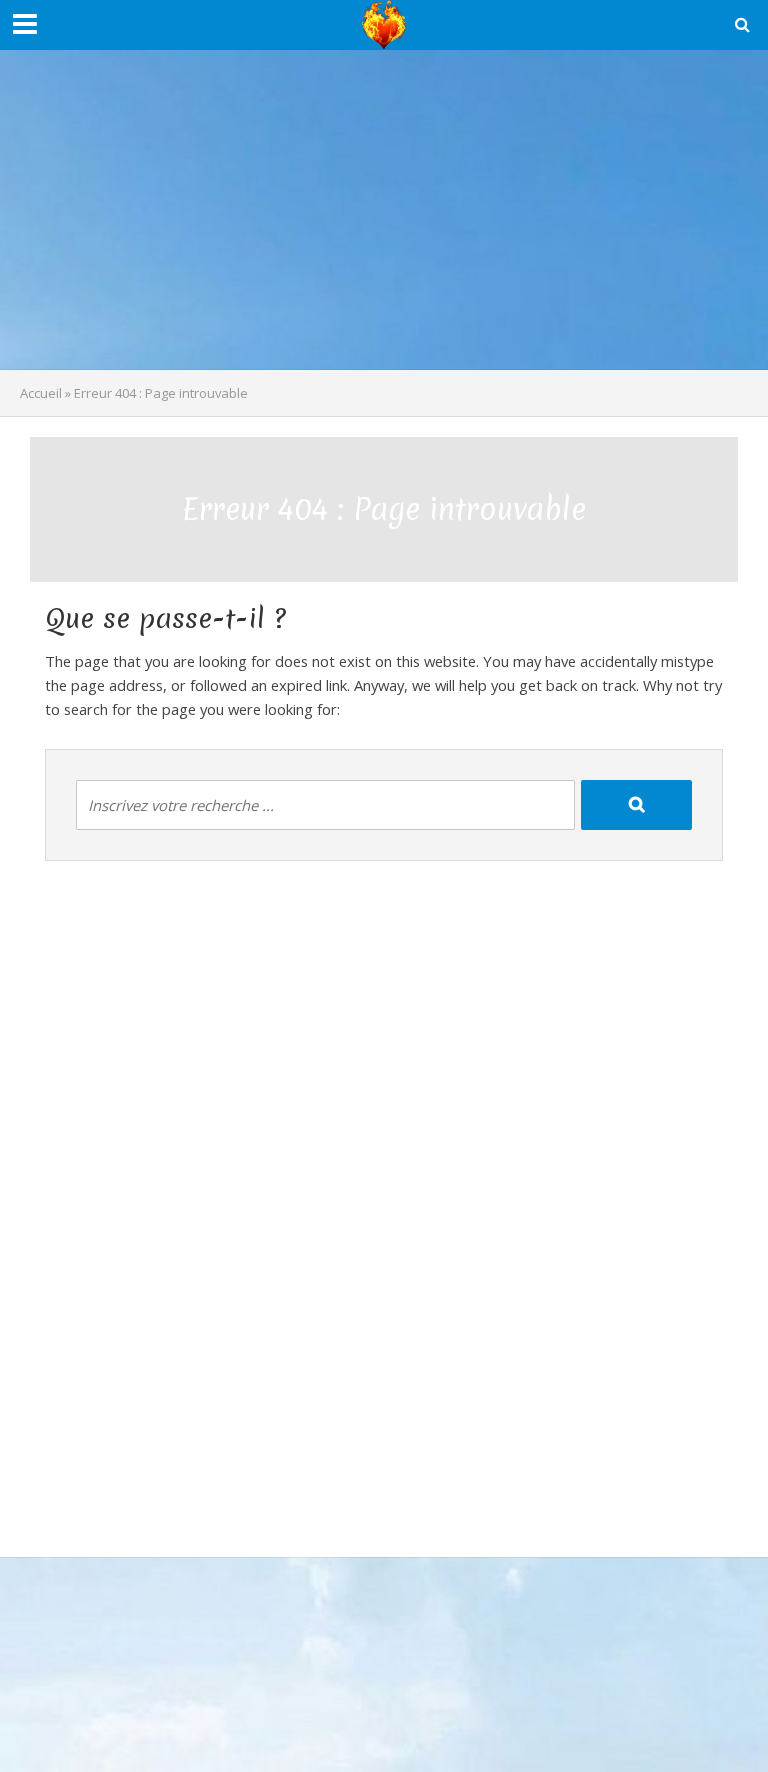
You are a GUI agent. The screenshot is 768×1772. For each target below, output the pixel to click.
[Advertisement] (384, 210)
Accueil (41, 393)
